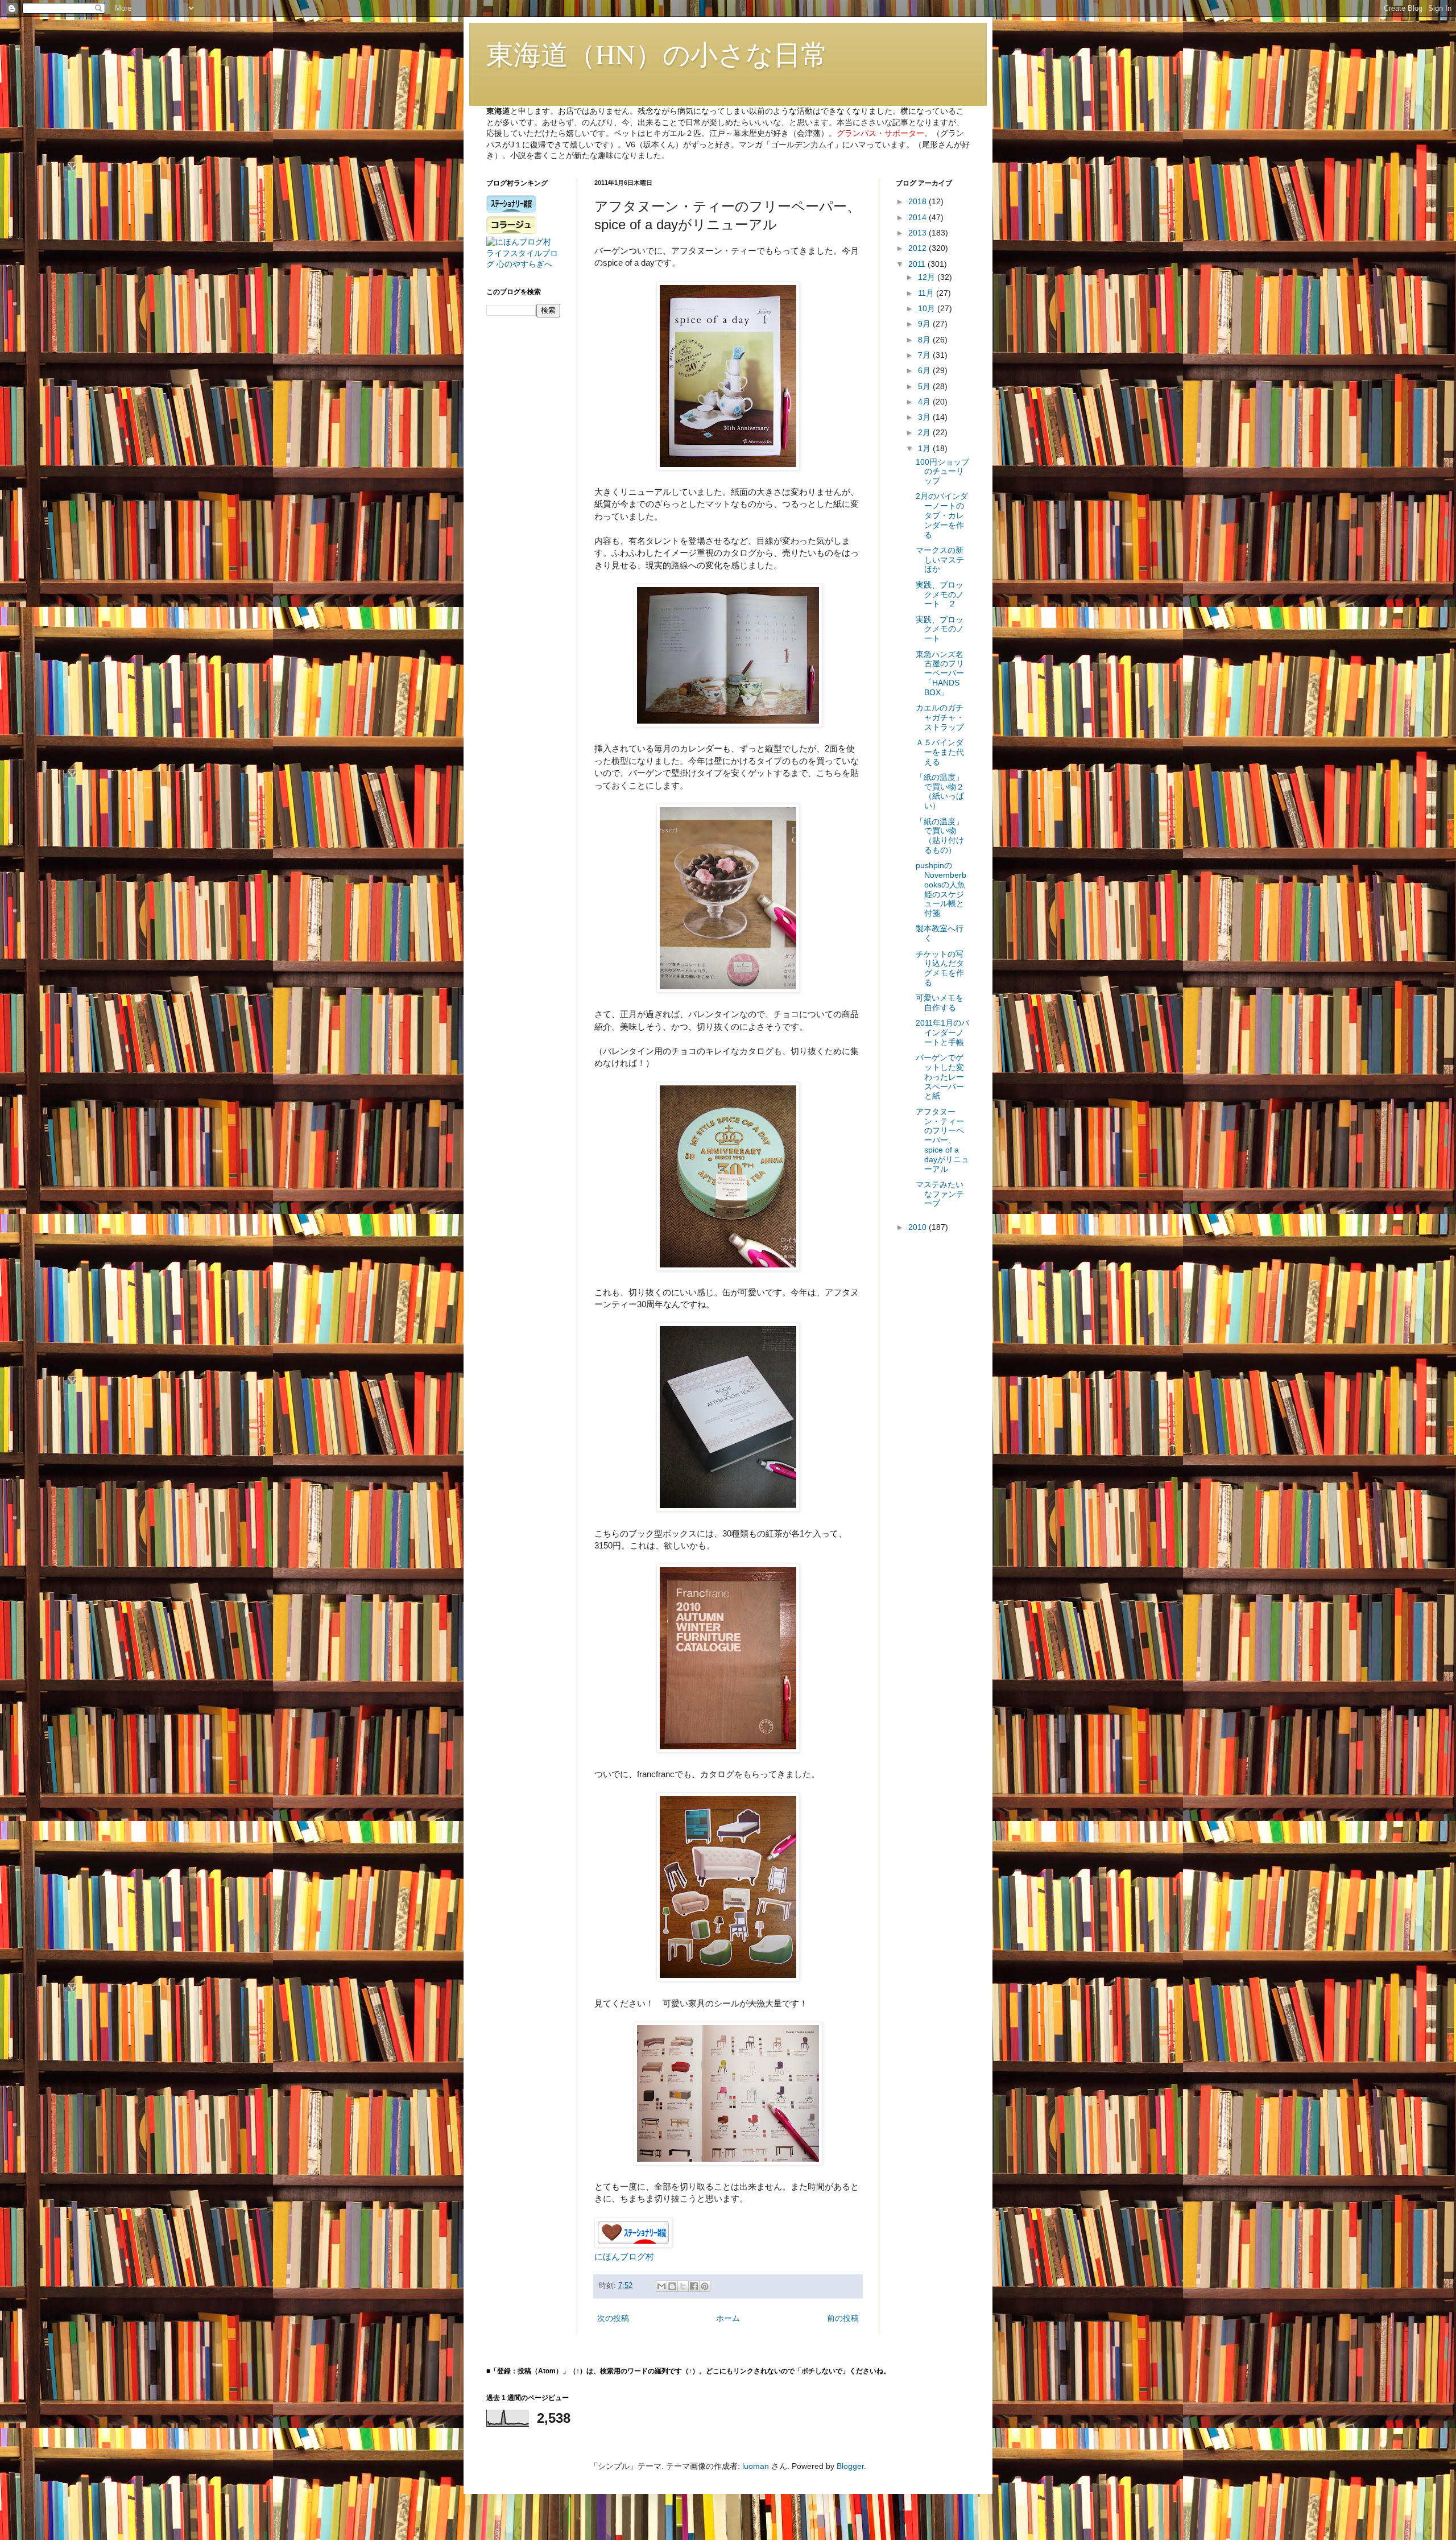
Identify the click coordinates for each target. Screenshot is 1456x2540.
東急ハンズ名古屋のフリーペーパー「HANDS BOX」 (942, 673)
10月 (928, 308)
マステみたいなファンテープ (940, 1194)
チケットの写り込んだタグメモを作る (940, 968)
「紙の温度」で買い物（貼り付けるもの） (940, 836)
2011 (918, 264)
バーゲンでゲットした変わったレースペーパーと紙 (940, 1077)
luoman (756, 2466)
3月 (925, 417)
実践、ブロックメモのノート (940, 629)
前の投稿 (843, 2318)
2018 (919, 201)
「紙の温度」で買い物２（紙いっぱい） (940, 791)
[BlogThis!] (672, 2286)
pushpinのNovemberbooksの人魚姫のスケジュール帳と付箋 (941, 889)
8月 (925, 340)
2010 (919, 1227)
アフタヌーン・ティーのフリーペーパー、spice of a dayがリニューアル (942, 1140)
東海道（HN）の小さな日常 (657, 53)
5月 (925, 386)
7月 (925, 355)
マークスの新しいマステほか (940, 560)
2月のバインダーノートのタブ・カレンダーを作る (942, 515)
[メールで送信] (661, 2286)
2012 (919, 248)
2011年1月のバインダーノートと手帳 (942, 1032)
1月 (925, 448)
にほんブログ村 (624, 2256)
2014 (919, 217)
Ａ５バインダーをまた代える (940, 752)
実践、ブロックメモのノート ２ (940, 594)
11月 (927, 293)
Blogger (850, 2466)
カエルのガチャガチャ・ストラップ (940, 717)
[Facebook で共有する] (694, 2286)
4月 (925, 402)
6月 (925, 370)
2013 (919, 233)
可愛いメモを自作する (940, 1003)
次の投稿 (613, 2318)
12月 (928, 277)
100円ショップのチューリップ (942, 472)
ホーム (728, 2318)
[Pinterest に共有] (705, 2286)
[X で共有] (683, 2286)
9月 (925, 324)
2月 (925, 432)
